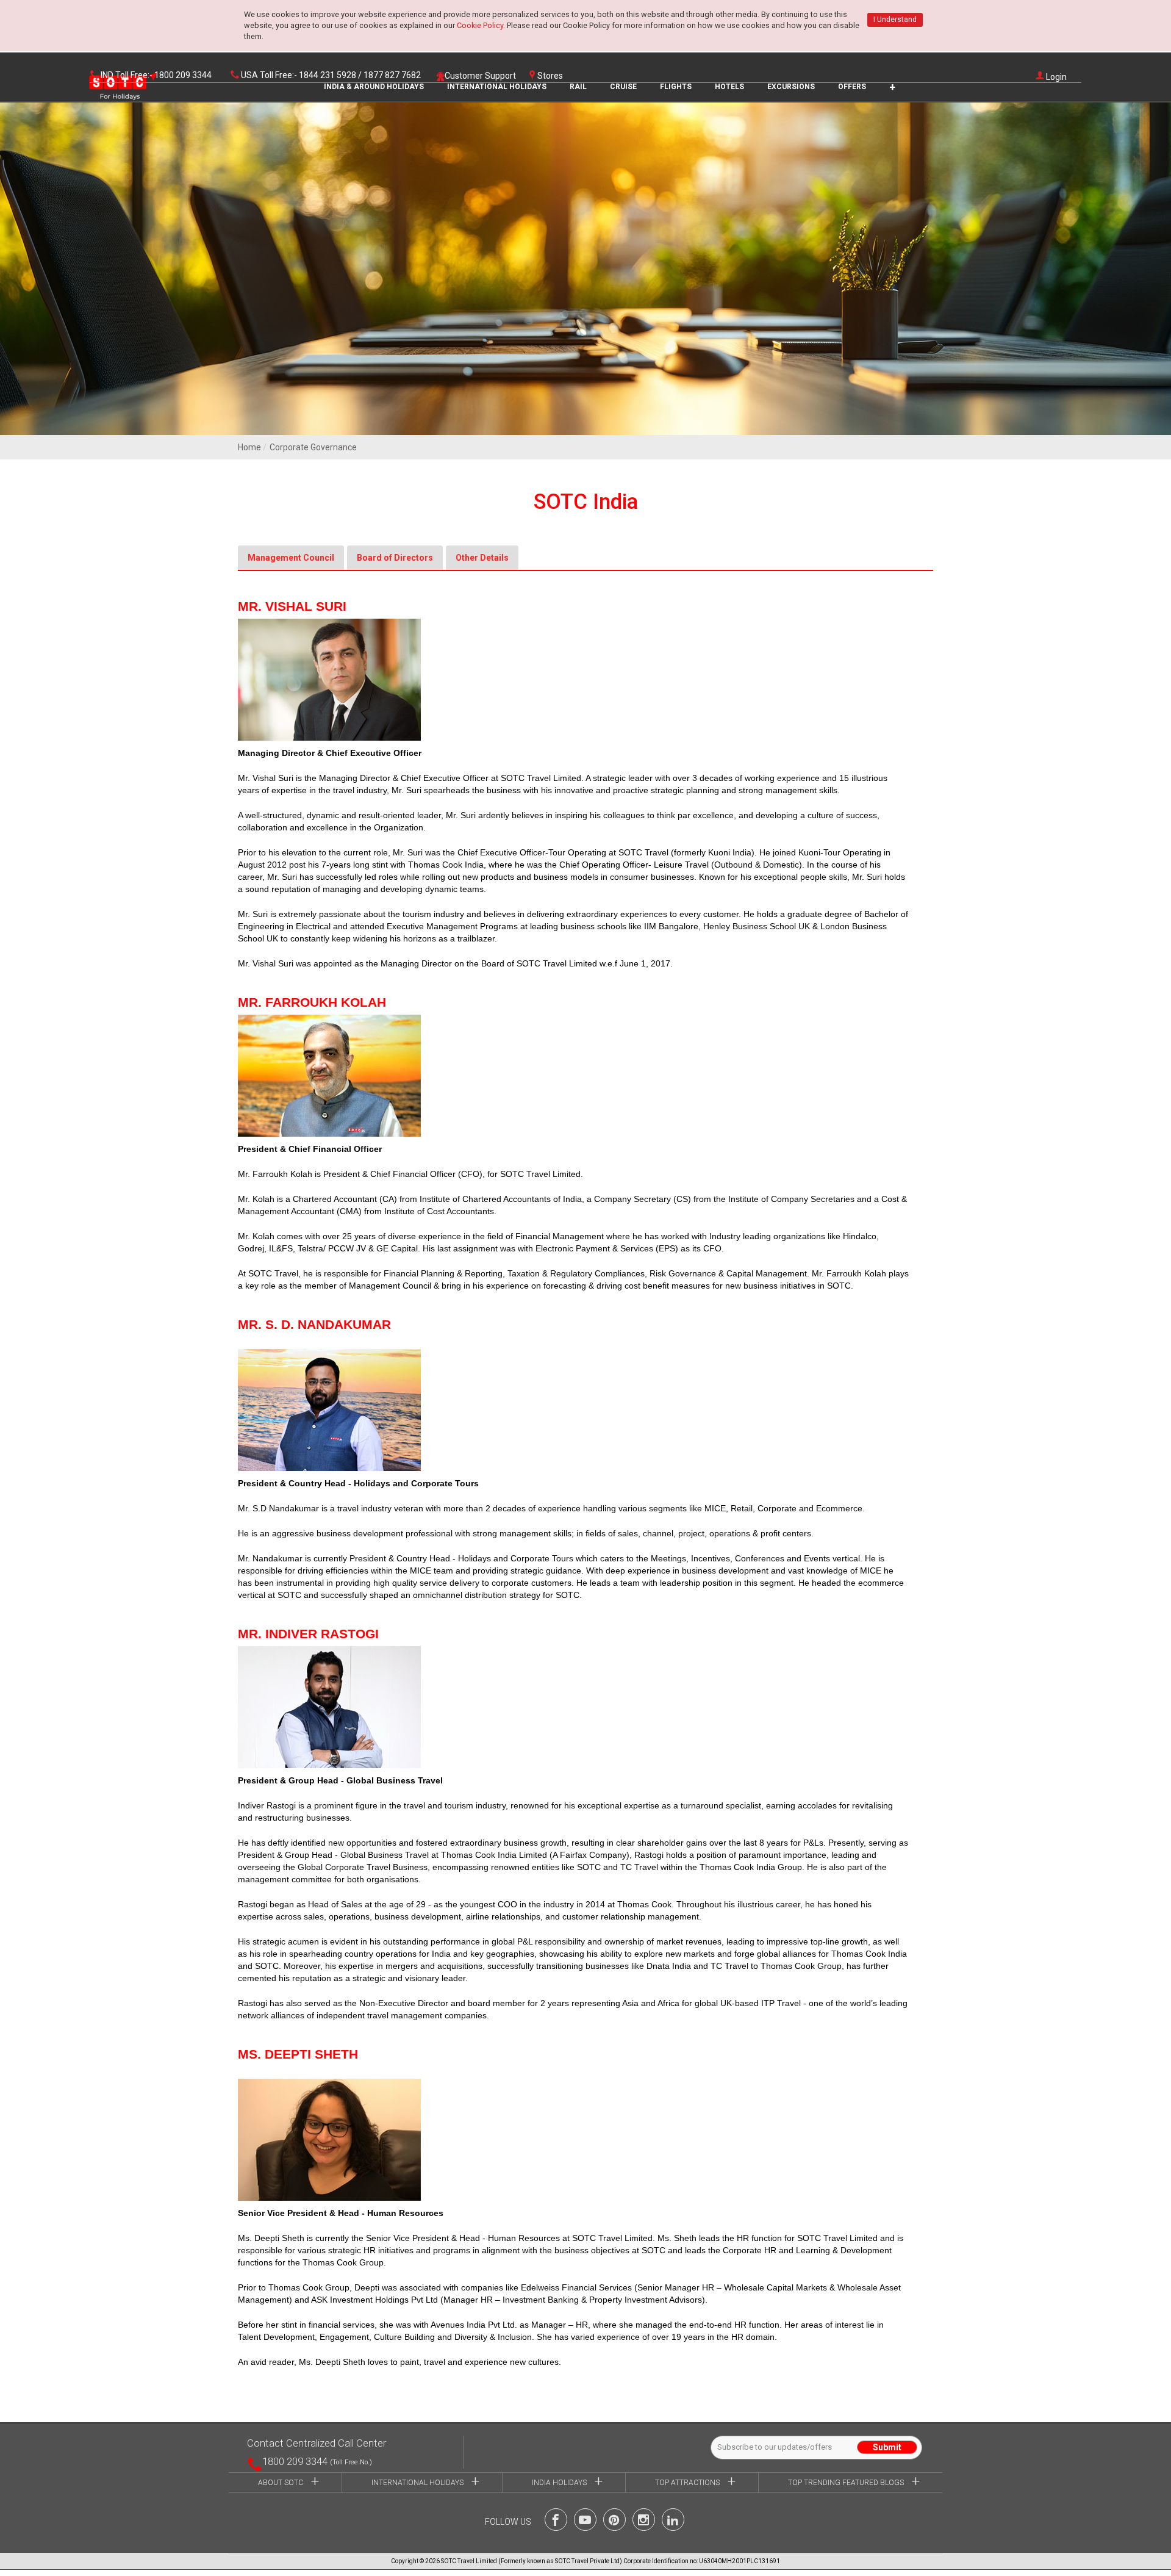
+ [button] (892, 87)
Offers (852, 87)
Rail (578, 87)
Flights (676, 87)
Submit (887, 2447)
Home (249, 447)
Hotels (729, 87)
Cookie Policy (480, 25)
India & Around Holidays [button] (374, 87)
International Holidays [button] (497, 87)
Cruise (623, 87)
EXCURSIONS (791, 87)
